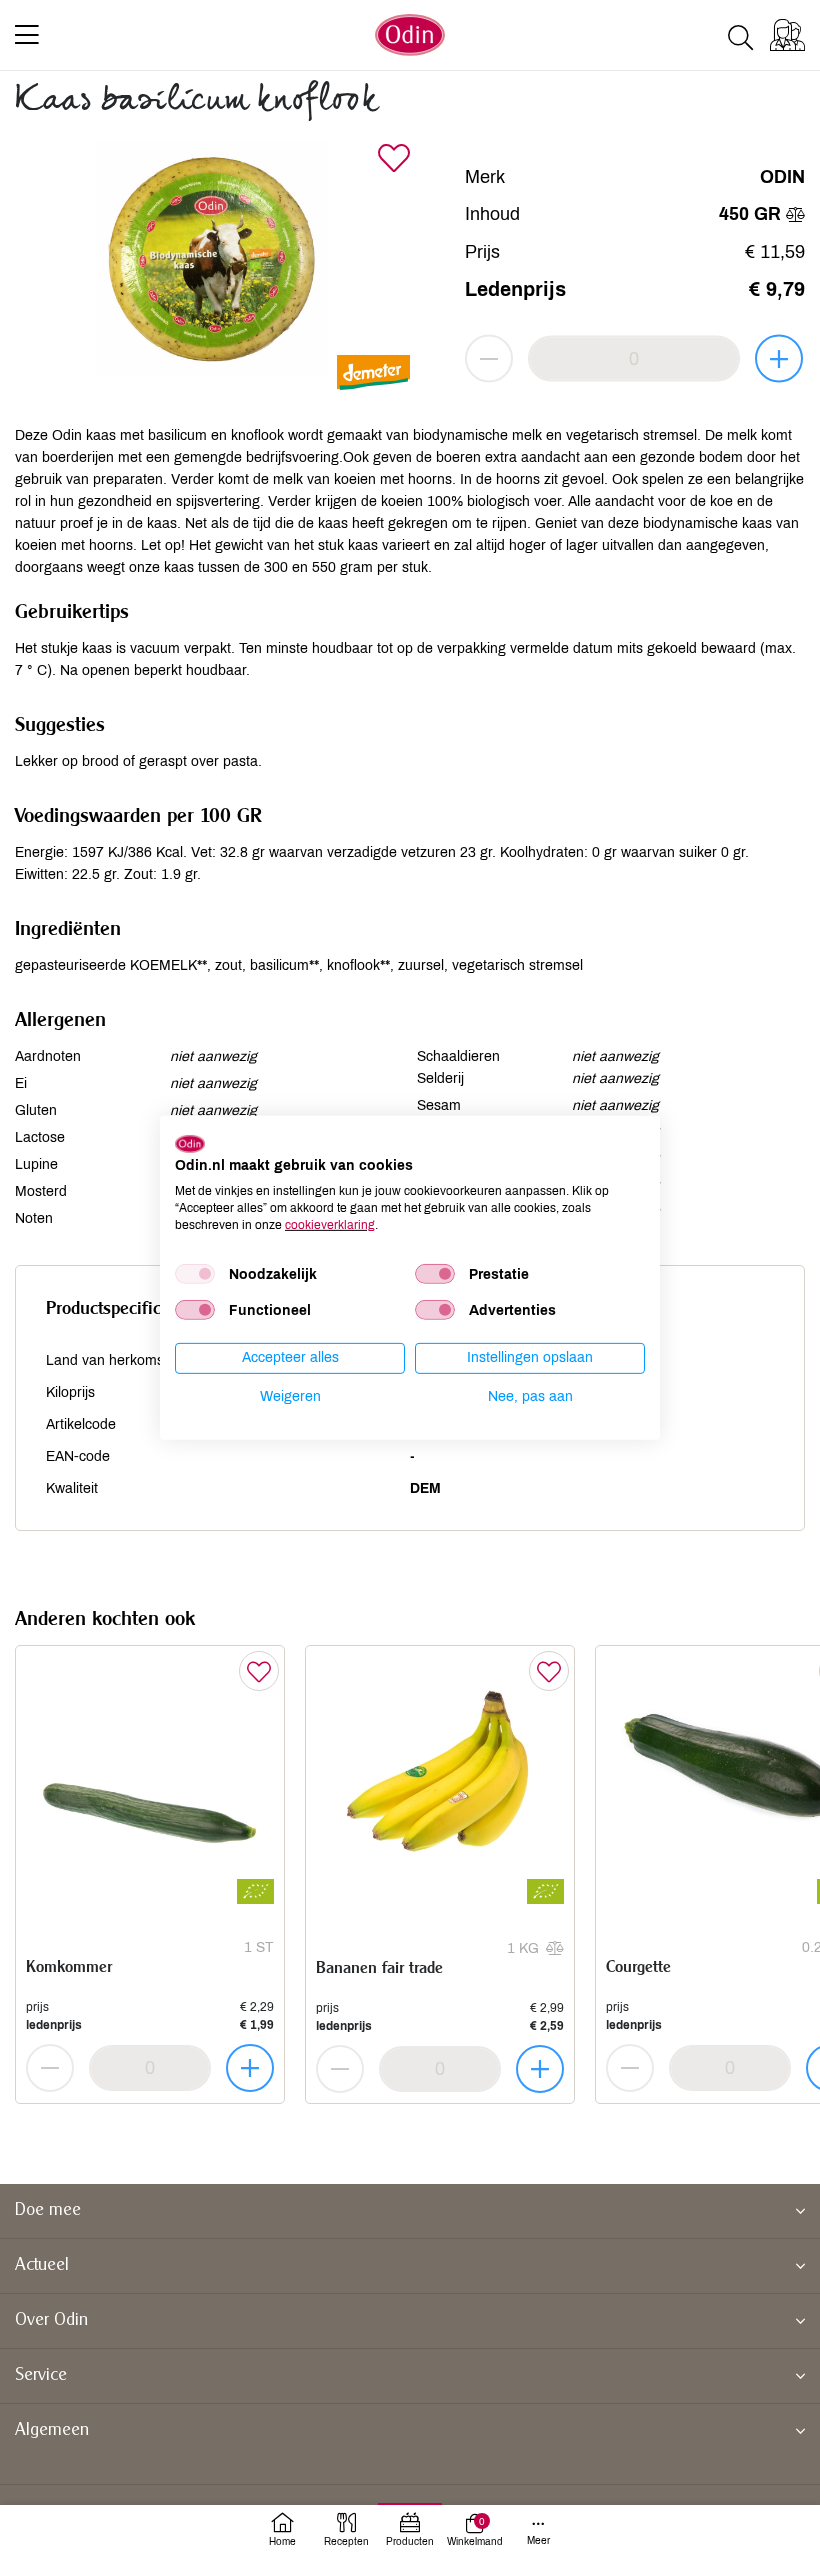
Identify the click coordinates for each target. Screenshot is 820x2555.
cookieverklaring (330, 1224)
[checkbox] (195, 1274)
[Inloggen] (787, 35)
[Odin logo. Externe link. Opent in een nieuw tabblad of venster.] (190, 1143)
